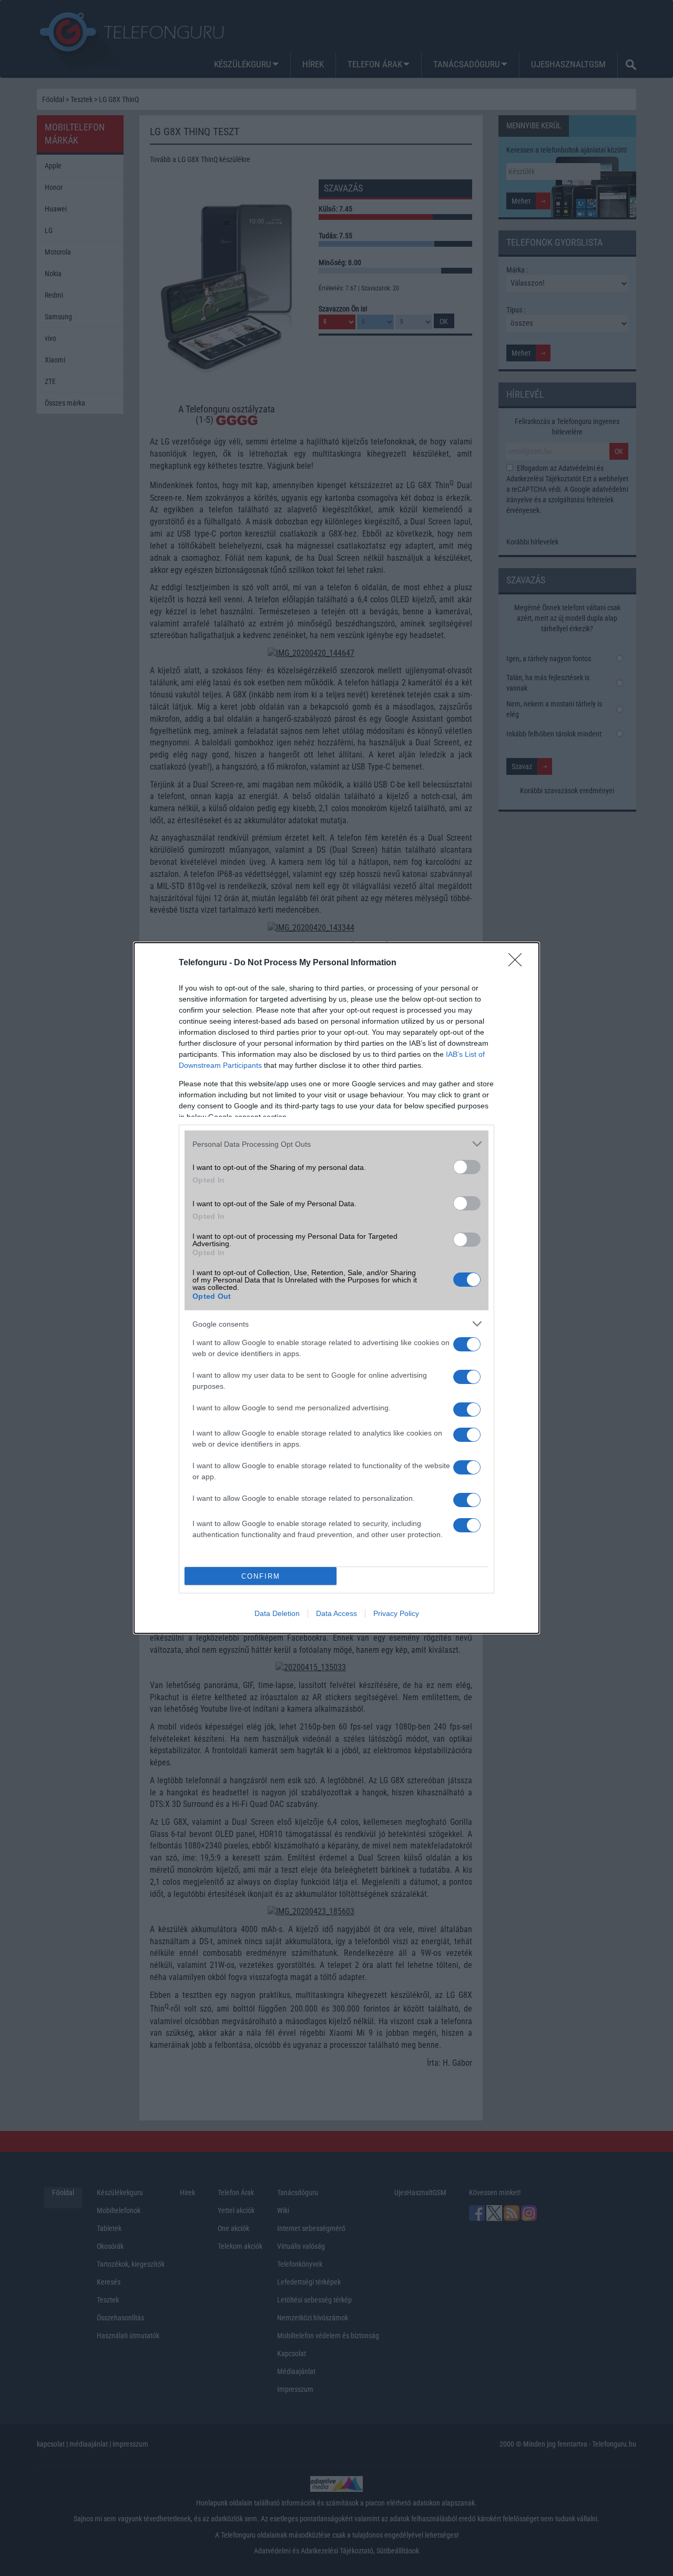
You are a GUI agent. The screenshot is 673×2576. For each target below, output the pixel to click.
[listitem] (336, 1144)
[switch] (467, 1167)
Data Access (336, 1613)
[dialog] (336, 1288)
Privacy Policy (396, 1613)
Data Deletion (277, 1613)
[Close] (518, 963)
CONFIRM (261, 1576)
